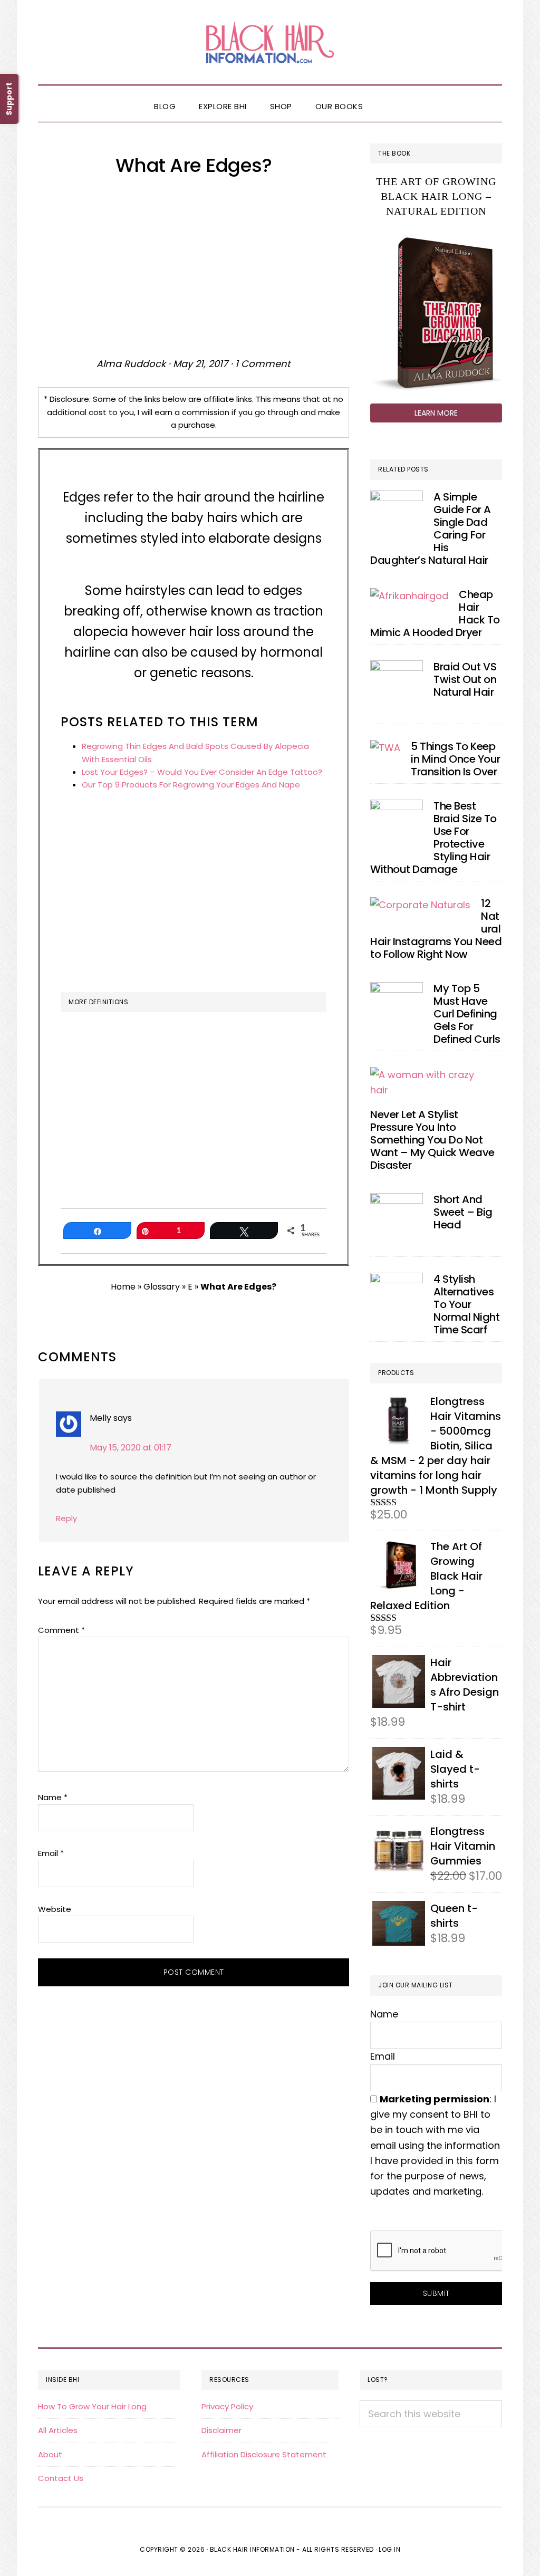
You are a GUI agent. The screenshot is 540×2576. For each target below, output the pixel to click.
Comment (61, 1630)
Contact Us (61, 2478)
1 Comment (263, 364)
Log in (389, 2549)
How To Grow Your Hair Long (92, 2406)
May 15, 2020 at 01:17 (131, 1448)
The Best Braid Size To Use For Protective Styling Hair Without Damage (433, 838)
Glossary (162, 1287)
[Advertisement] (194, 266)
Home (123, 1287)
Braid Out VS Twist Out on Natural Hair (465, 679)
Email (51, 1853)
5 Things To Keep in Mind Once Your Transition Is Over (456, 759)
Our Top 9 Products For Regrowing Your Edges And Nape (191, 785)
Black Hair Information (270, 42)
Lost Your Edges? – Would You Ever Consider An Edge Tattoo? (202, 772)
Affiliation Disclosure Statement (264, 2454)
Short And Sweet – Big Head (463, 1212)
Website (55, 1909)
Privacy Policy (227, 2406)
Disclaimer (221, 2430)
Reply (66, 1518)
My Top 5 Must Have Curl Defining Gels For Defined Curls (467, 1014)
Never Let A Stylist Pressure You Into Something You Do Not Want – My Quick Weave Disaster (432, 1140)
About (50, 2454)
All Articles (58, 2430)
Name (53, 1797)
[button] (386, 98)
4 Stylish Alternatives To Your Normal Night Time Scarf (466, 1304)
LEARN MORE (436, 413)
